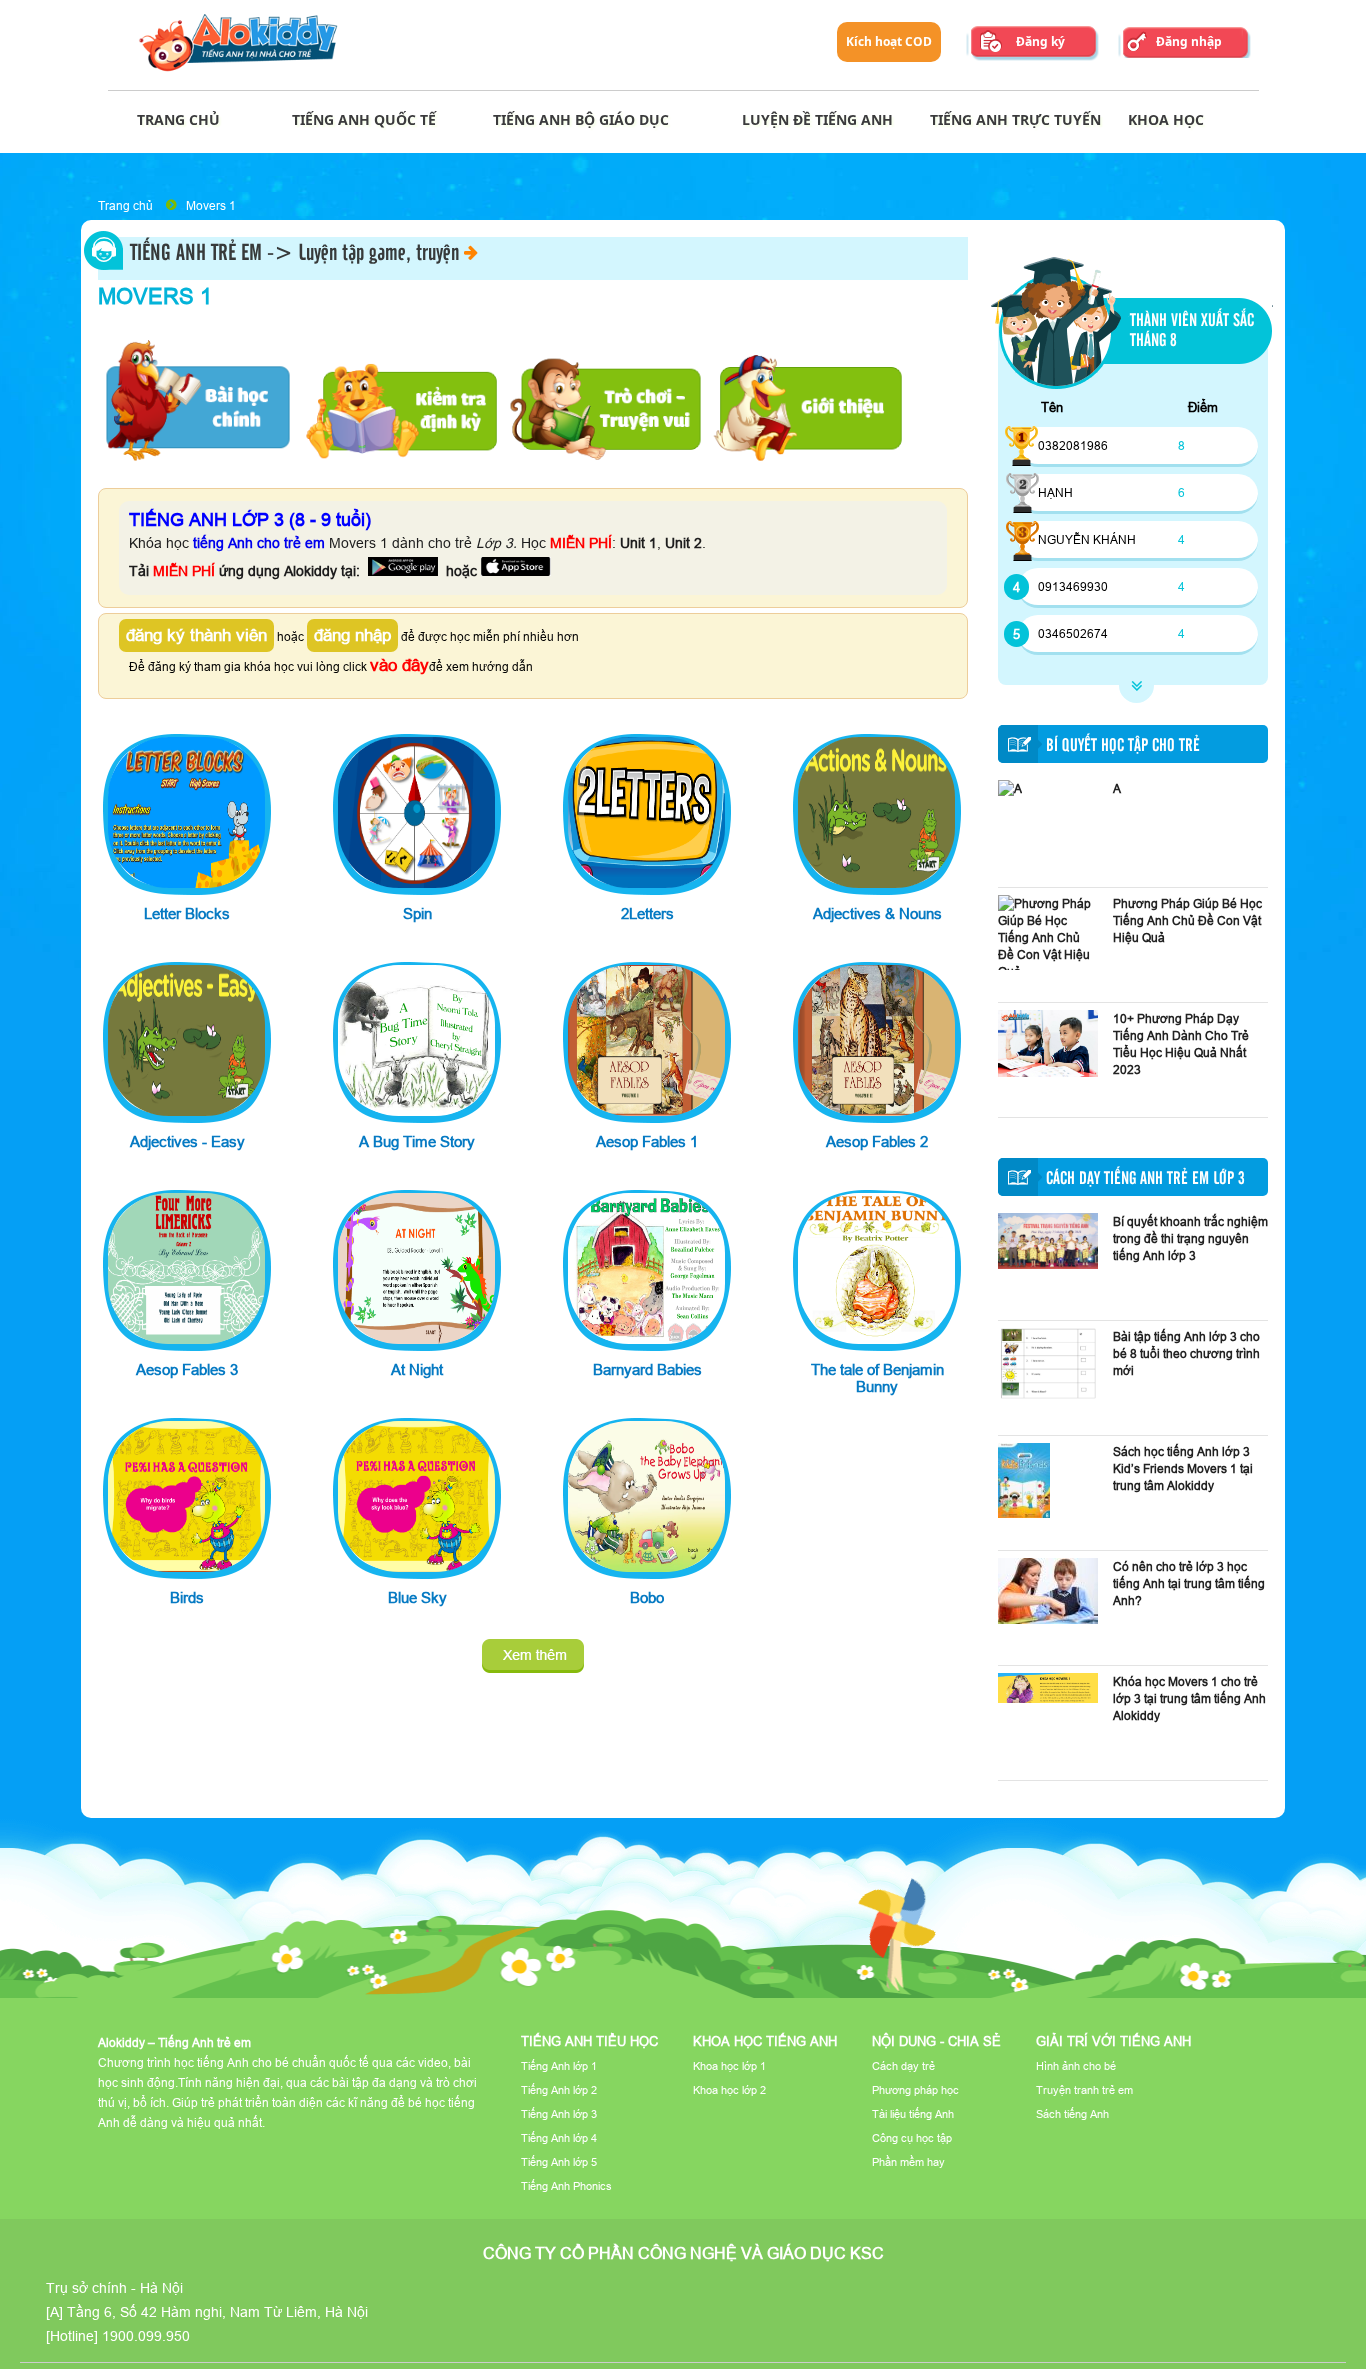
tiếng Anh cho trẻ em (259, 543)
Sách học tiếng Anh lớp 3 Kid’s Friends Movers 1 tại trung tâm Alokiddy (1183, 1468)
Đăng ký (1040, 41)
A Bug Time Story (417, 1141)
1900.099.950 (146, 2336)
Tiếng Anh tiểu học (589, 2041)
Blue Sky (417, 1597)
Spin (417, 913)
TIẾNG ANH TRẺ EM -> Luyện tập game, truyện (294, 254)
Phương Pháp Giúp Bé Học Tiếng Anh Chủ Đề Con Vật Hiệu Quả (1187, 920)
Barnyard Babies (647, 1369)
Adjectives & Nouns (877, 913)
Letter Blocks (187, 913)
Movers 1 (211, 205)
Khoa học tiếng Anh (765, 2041)
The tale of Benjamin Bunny (877, 1378)
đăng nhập (352, 635)
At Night (417, 1369)
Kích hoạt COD (889, 41)
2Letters (647, 913)
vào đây (399, 665)
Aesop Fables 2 (877, 1141)
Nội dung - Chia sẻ (936, 2041)
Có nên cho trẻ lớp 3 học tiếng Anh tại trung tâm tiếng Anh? (1189, 1583)
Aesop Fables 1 (647, 1141)
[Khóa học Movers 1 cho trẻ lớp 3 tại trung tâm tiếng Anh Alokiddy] (1048, 1698)
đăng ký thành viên (196, 635)
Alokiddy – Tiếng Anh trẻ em (174, 2042)
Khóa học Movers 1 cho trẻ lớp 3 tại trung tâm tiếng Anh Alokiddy (1189, 1698)
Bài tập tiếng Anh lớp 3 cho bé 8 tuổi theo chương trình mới (1186, 1353)
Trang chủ (125, 205)
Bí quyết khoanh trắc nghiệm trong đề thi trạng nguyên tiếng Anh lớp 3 (1190, 1238)
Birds (187, 1597)
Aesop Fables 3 (187, 1369)
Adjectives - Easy (187, 1141)
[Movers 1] (533, 1656)
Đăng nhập (1189, 41)
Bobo (647, 1597)
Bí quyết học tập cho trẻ (1123, 746)
